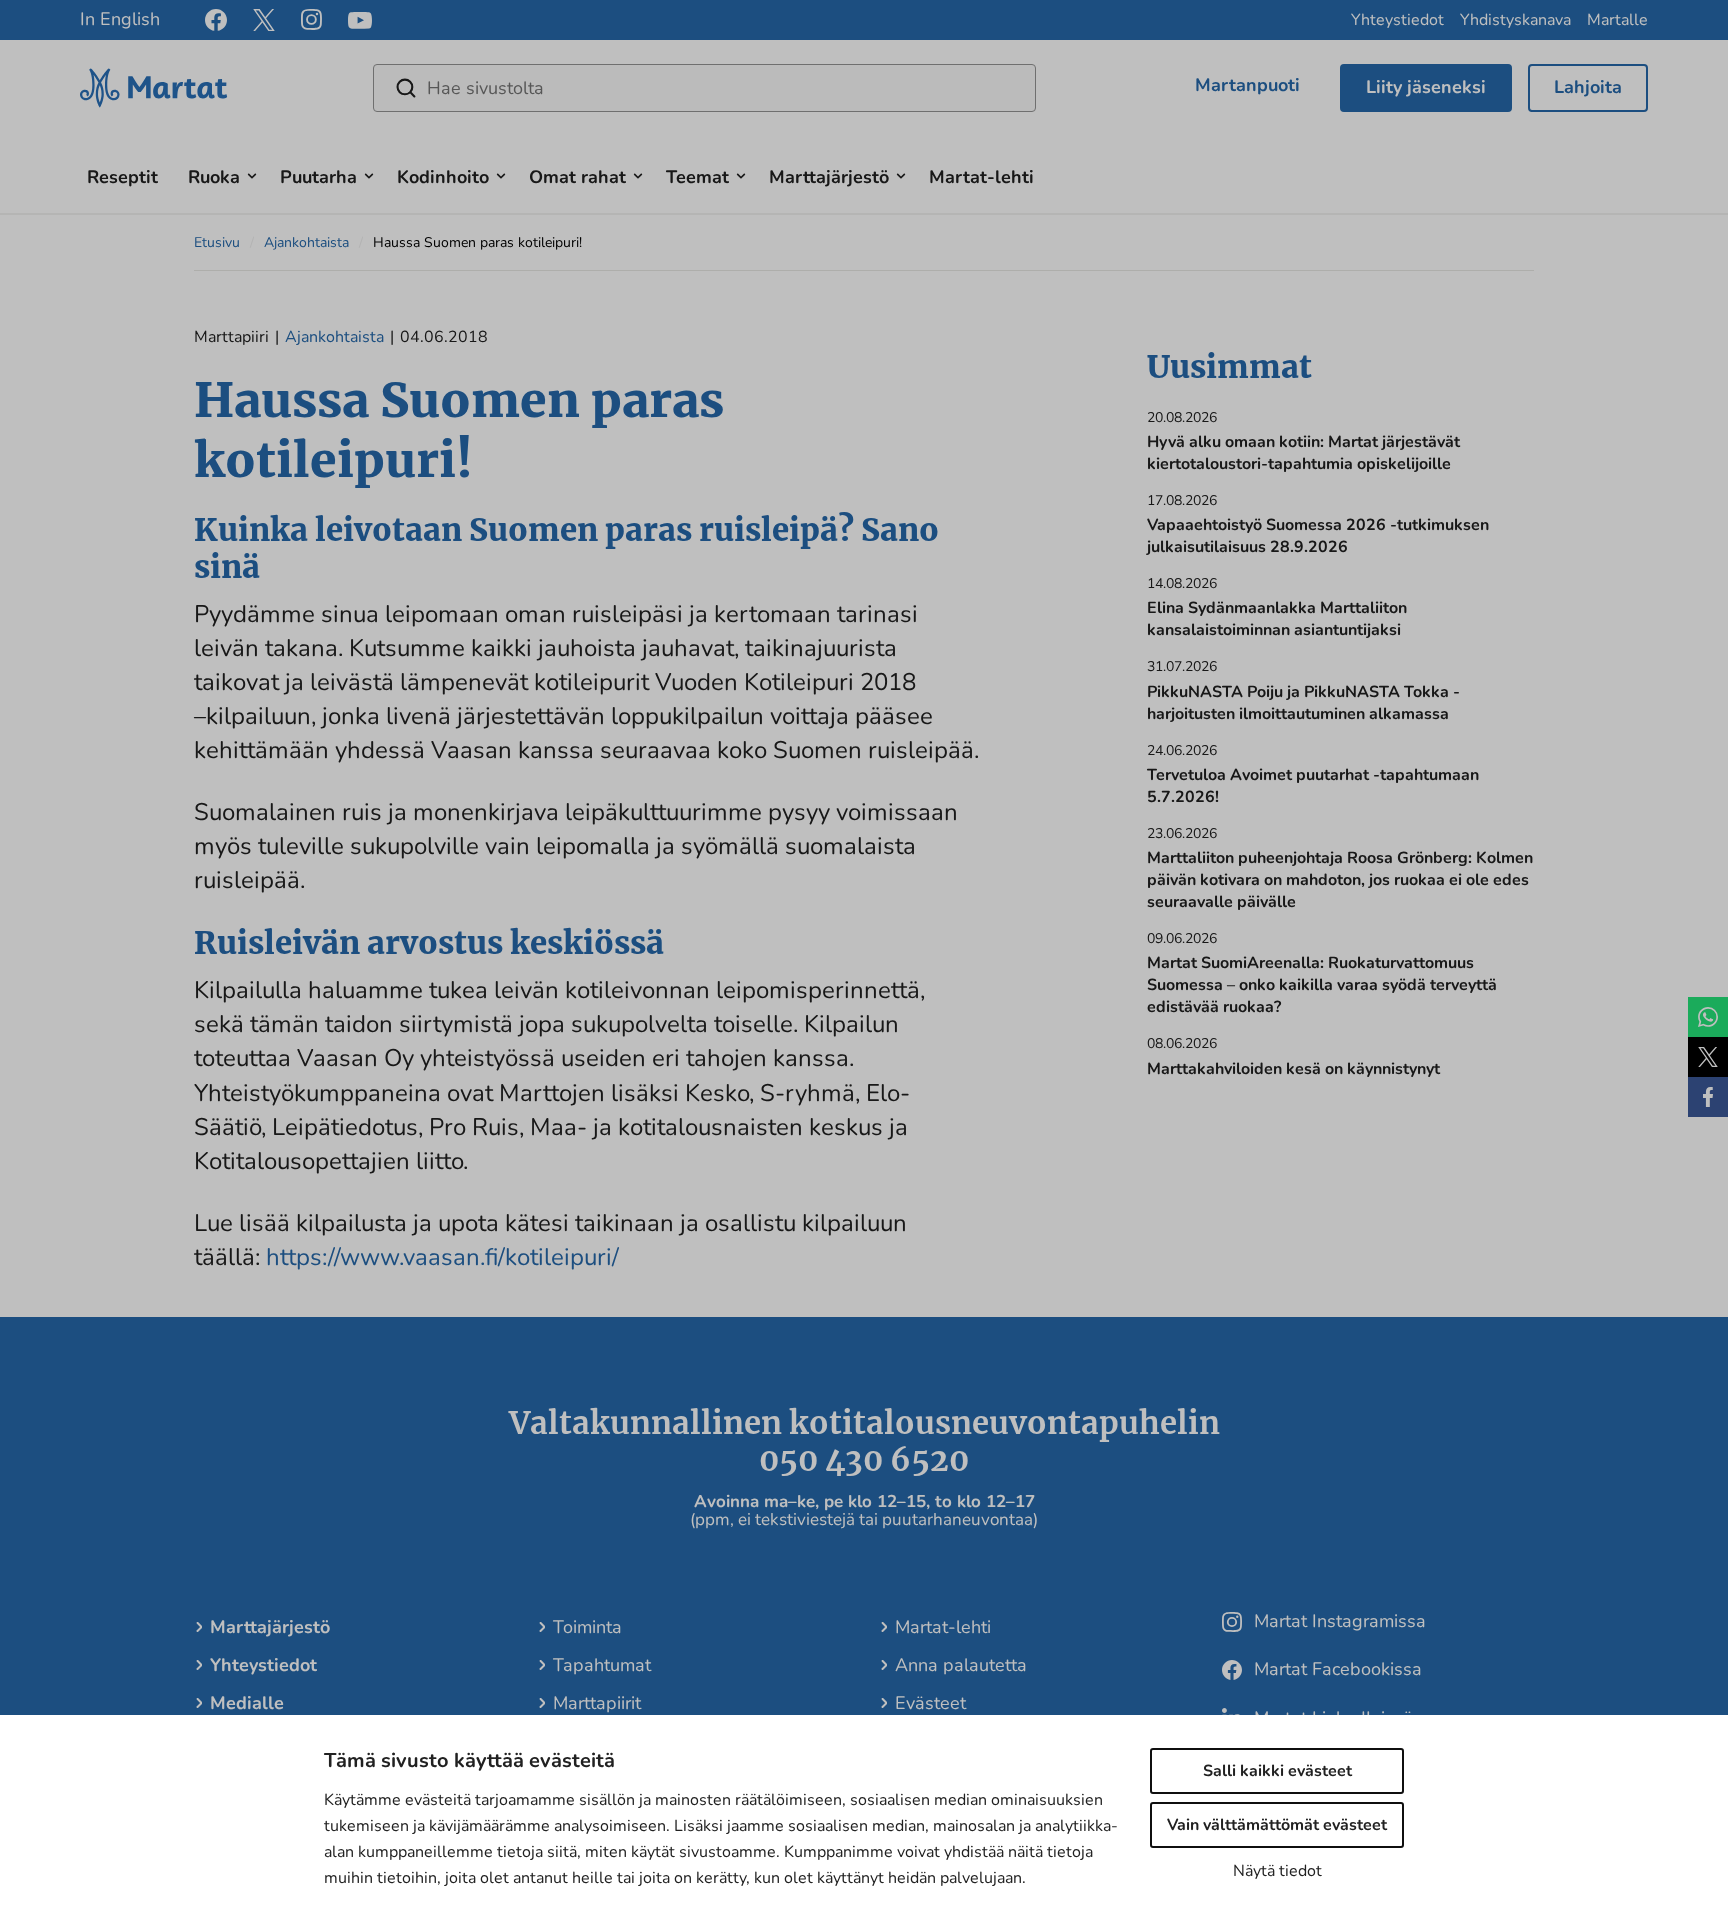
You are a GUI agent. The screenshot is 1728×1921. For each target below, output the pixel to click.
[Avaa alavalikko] (252, 173)
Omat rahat (577, 177)
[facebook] (216, 20)
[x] (264, 20)
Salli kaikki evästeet (1277, 1771)
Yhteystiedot (1397, 20)
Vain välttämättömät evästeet (1277, 1825)
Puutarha (318, 177)
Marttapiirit (597, 1703)
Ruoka (214, 177)
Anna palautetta (961, 1665)
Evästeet (930, 1703)
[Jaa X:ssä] (1708, 1057)
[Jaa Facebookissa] (1708, 1097)
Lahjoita (1588, 87)
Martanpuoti (1247, 85)
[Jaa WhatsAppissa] (1708, 1017)
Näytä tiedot (1277, 1871)
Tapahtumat (602, 1665)
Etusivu (217, 242)
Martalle (1617, 20)
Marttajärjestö (829, 177)
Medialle (247, 1703)
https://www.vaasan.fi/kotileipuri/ (442, 1257)
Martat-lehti (981, 177)
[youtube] (360, 20)
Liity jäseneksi (1426, 87)
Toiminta (587, 1627)
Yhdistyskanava (1515, 20)
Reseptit (122, 177)
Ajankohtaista (306, 242)
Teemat (697, 177)
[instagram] (311, 20)
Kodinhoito (443, 177)
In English (120, 19)
